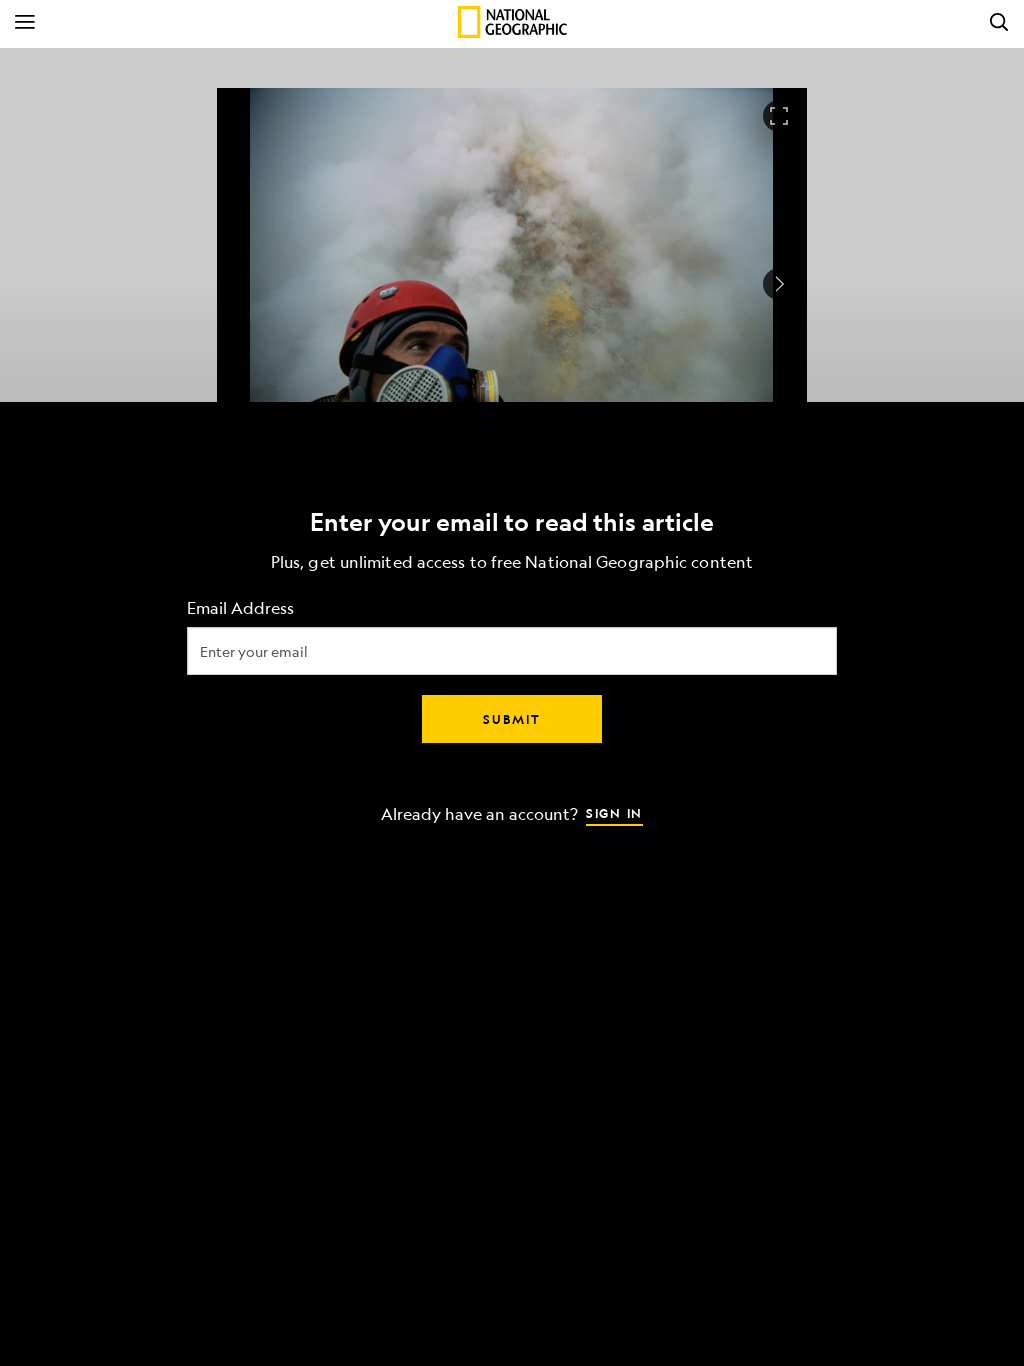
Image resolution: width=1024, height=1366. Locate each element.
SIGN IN (614, 813)
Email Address (240, 608)
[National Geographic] (512, 22)
